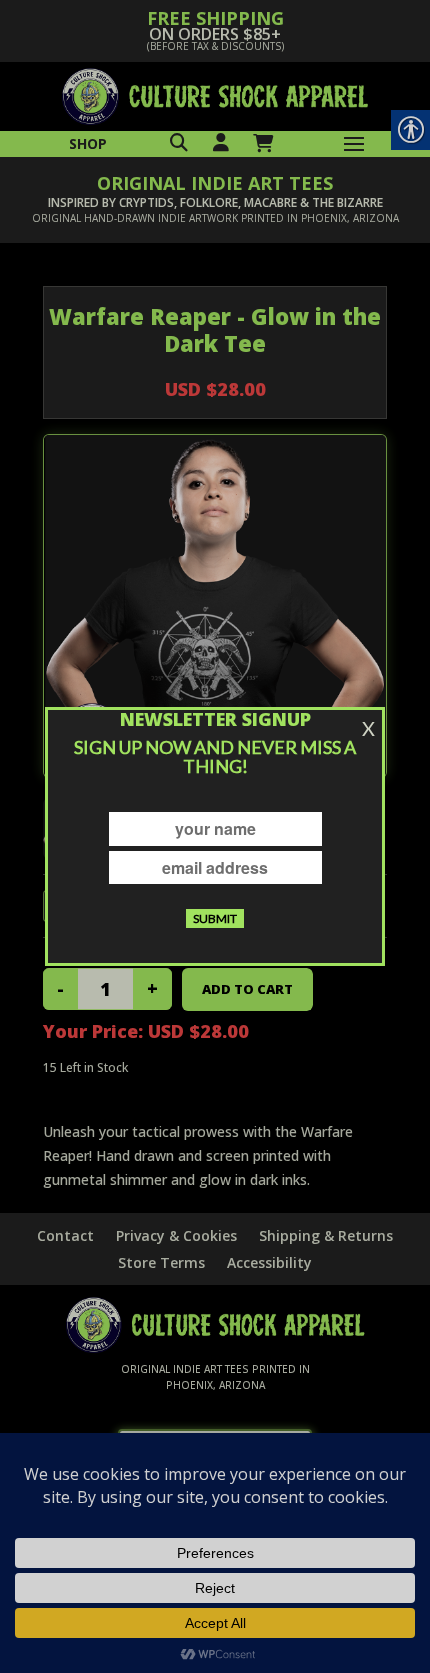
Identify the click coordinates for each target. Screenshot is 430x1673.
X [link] (368, 728)
